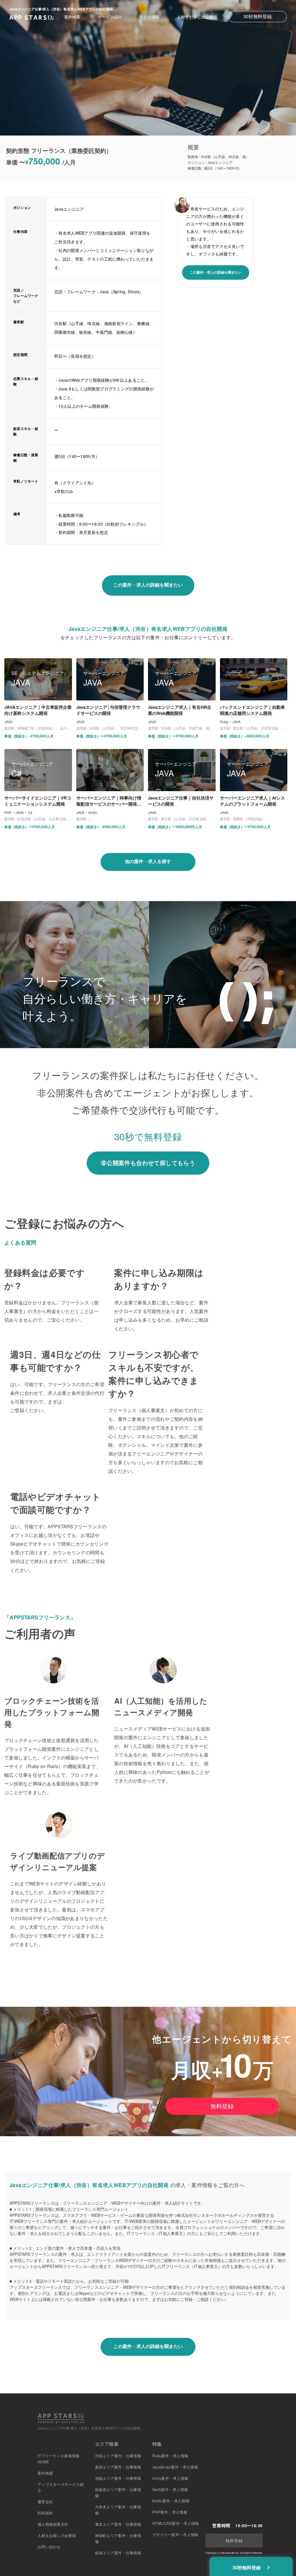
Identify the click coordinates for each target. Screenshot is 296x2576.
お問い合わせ (49, 2547)
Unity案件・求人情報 (170, 2478)
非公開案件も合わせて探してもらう (148, 1163)
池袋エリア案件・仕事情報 (118, 2478)
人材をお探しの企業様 (197, 17)
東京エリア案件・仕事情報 (118, 2524)
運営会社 (45, 2502)
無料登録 (222, 2106)
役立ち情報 (149, 17)
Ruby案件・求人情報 (170, 2456)
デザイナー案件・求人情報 (175, 2535)
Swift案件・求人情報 (170, 2489)
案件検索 (72, 17)
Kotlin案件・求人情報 (171, 2501)
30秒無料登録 (258, 16)
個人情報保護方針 (53, 2524)
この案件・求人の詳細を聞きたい (216, 272)
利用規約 (45, 2513)
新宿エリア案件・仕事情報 (118, 2467)
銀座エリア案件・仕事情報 (118, 2553)
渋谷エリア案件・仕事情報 (118, 2456)
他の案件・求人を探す (148, 861)
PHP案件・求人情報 (170, 2512)
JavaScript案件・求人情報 (175, 2467)
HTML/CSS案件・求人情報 (176, 2523)
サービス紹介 (110, 17)
